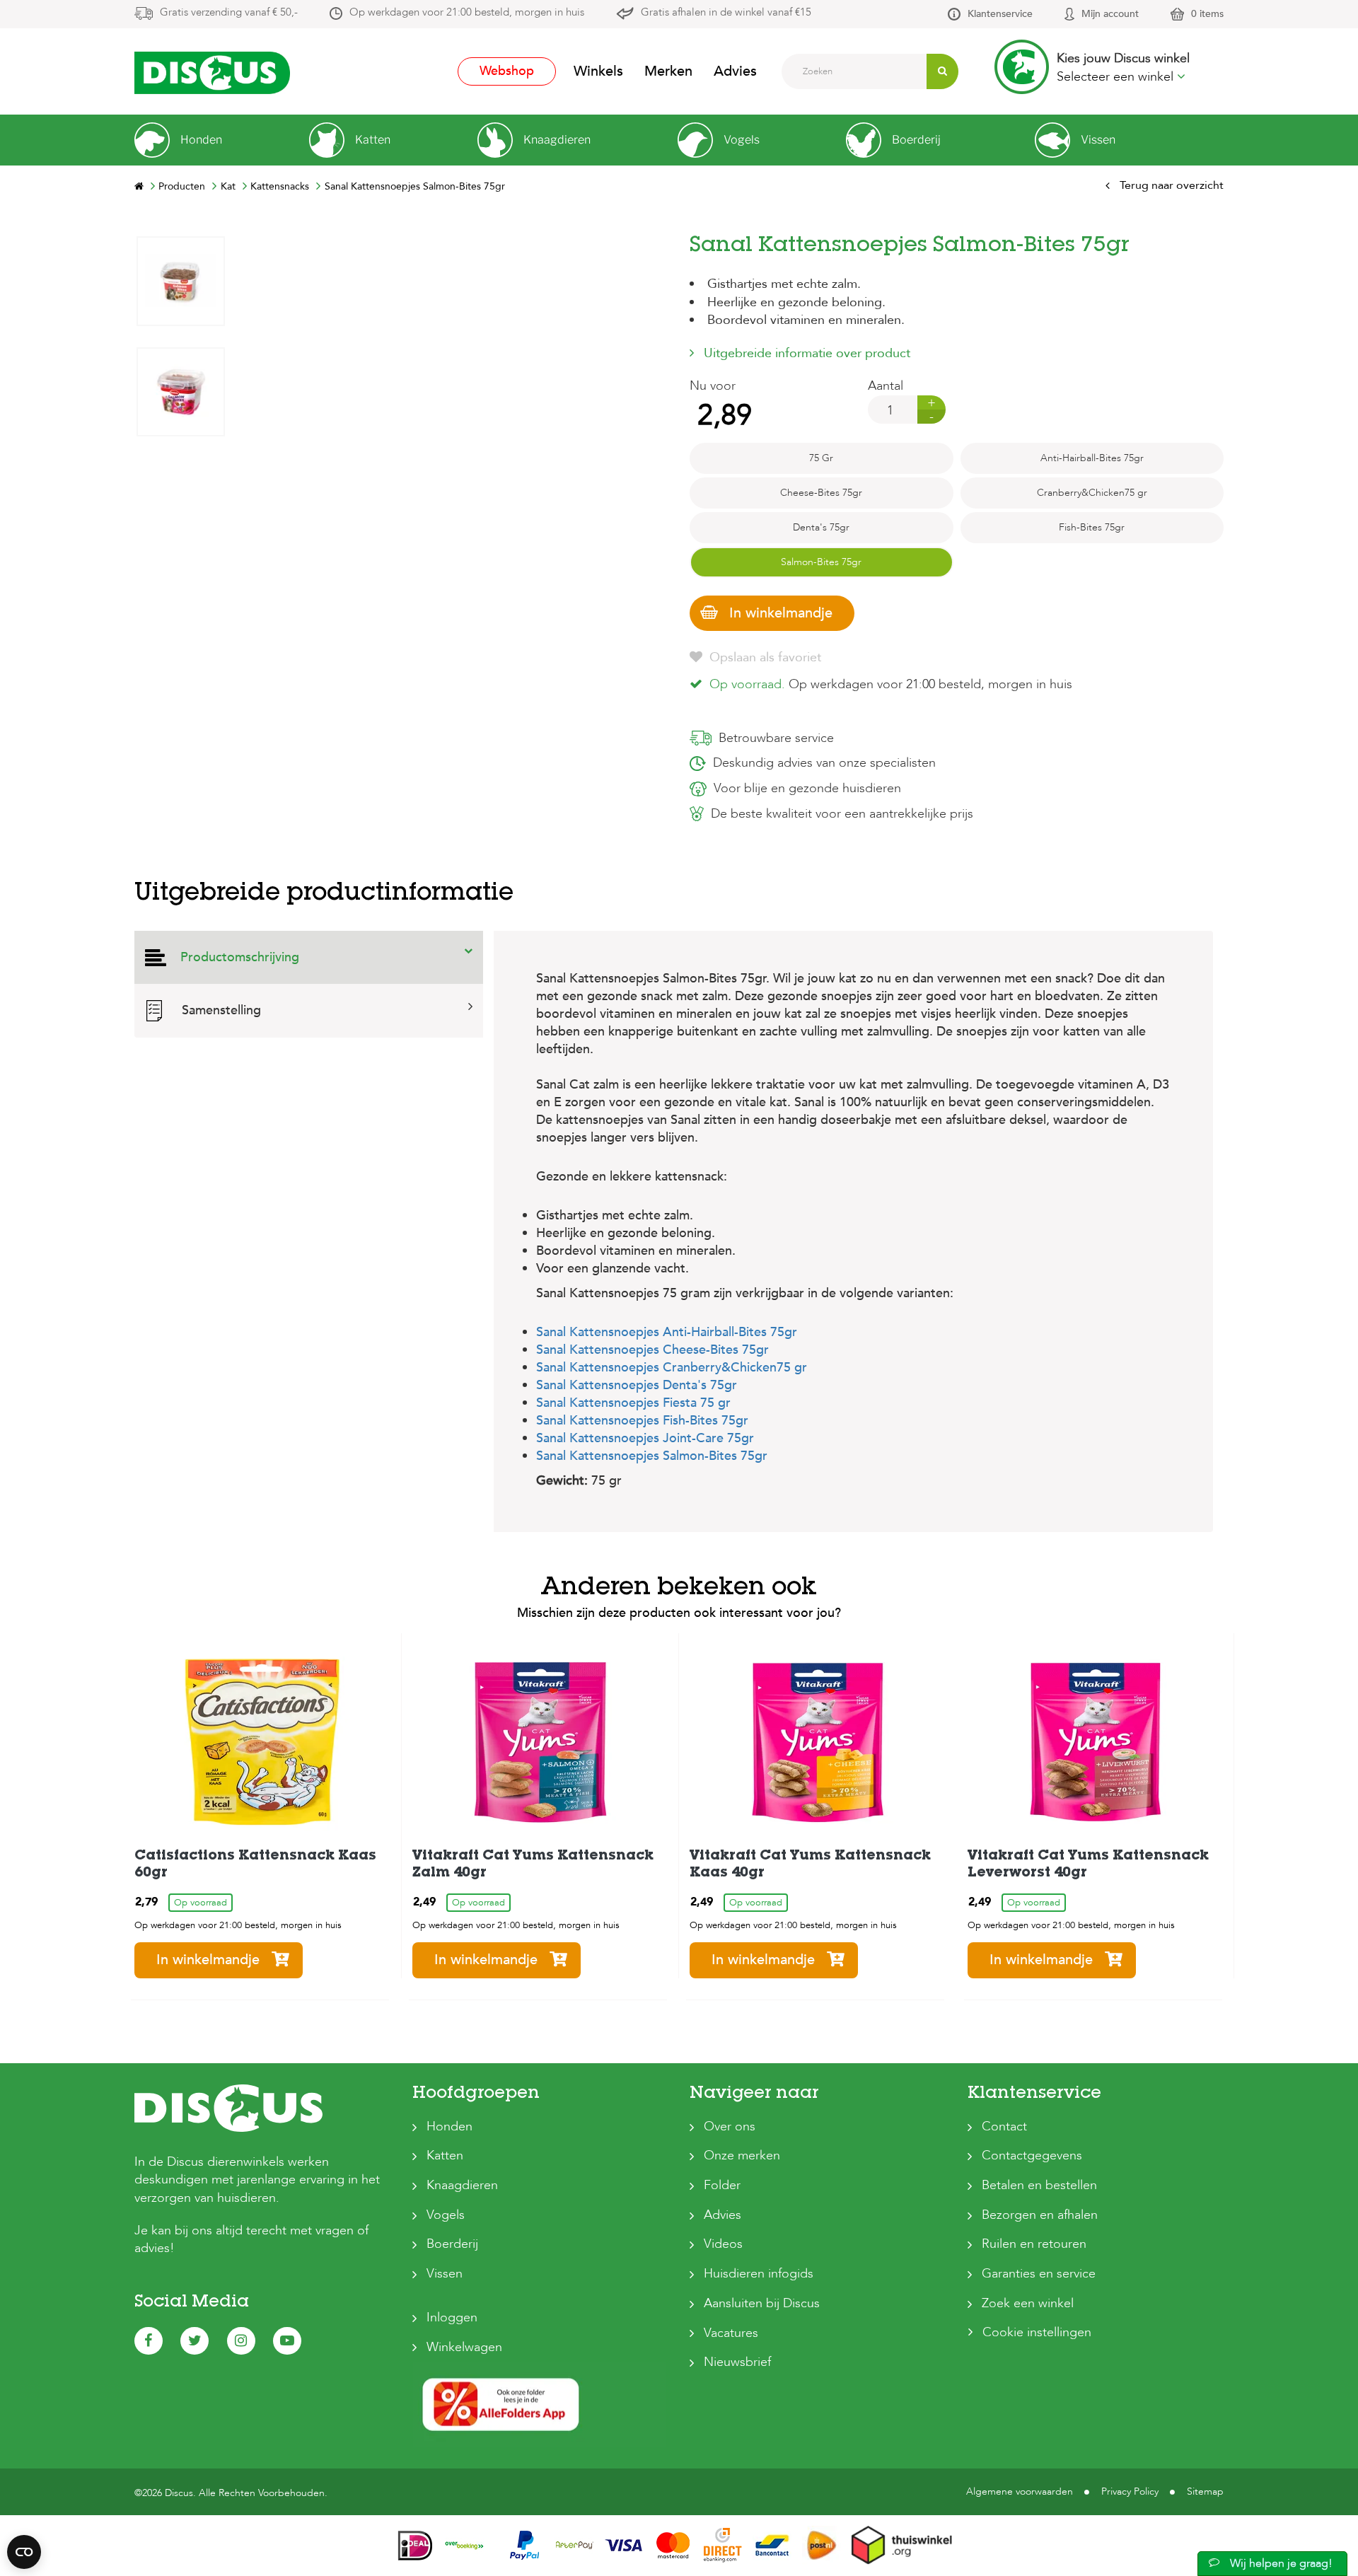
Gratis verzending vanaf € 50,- (229, 12)
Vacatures (731, 2333)
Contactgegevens (1032, 2156)
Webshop (507, 71)
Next (180, 246)
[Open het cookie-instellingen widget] (24, 2552)
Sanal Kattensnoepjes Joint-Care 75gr (645, 1438)
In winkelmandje (781, 613)
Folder (722, 2185)
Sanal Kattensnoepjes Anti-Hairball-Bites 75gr (667, 1332)
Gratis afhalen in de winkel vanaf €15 (726, 12)
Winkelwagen (464, 2347)
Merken (668, 71)
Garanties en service (1039, 2274)
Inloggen (452, 2317)
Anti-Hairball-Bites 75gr (1092, 458)
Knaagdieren (462, 2185)
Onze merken (742, 2156)
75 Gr (821, 458)
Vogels (446, 2215)
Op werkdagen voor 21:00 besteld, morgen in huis (467, 12)
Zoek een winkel (1028, 2303)
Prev (180, 665)
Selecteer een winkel (1117, 77)
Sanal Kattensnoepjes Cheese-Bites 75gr (652, 1350)
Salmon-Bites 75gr (821, 562)
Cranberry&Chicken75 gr (1092, 493)
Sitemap (1205, 2491)
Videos (723, 2244)
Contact (1004, 2127)
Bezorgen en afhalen (1040, 2215)
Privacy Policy (1130, 2491)
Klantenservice (1000, 14)
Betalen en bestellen (1039, 2185)
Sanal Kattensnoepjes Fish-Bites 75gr (642, 1421)
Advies (735, 71)
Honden (449, 2127)
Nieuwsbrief (737, 2362)
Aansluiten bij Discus (762, 2303)
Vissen (445, 2274)
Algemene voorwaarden (1020, 2491)
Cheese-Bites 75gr (821, 493)
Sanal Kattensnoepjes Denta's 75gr (637, 1385)
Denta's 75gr (821, 527)
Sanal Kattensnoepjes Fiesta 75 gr (633, 1403)
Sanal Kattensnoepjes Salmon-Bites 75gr (652, 1456)
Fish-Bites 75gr (1092, 527)
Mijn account (1110, 14)
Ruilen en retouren (1034, 2244)
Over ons (730, 2127)
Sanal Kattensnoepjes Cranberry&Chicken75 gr (672, 1368)
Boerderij (452, 2244)
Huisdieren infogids (759, 2274)
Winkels (598, 71)
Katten (445, 2156)
